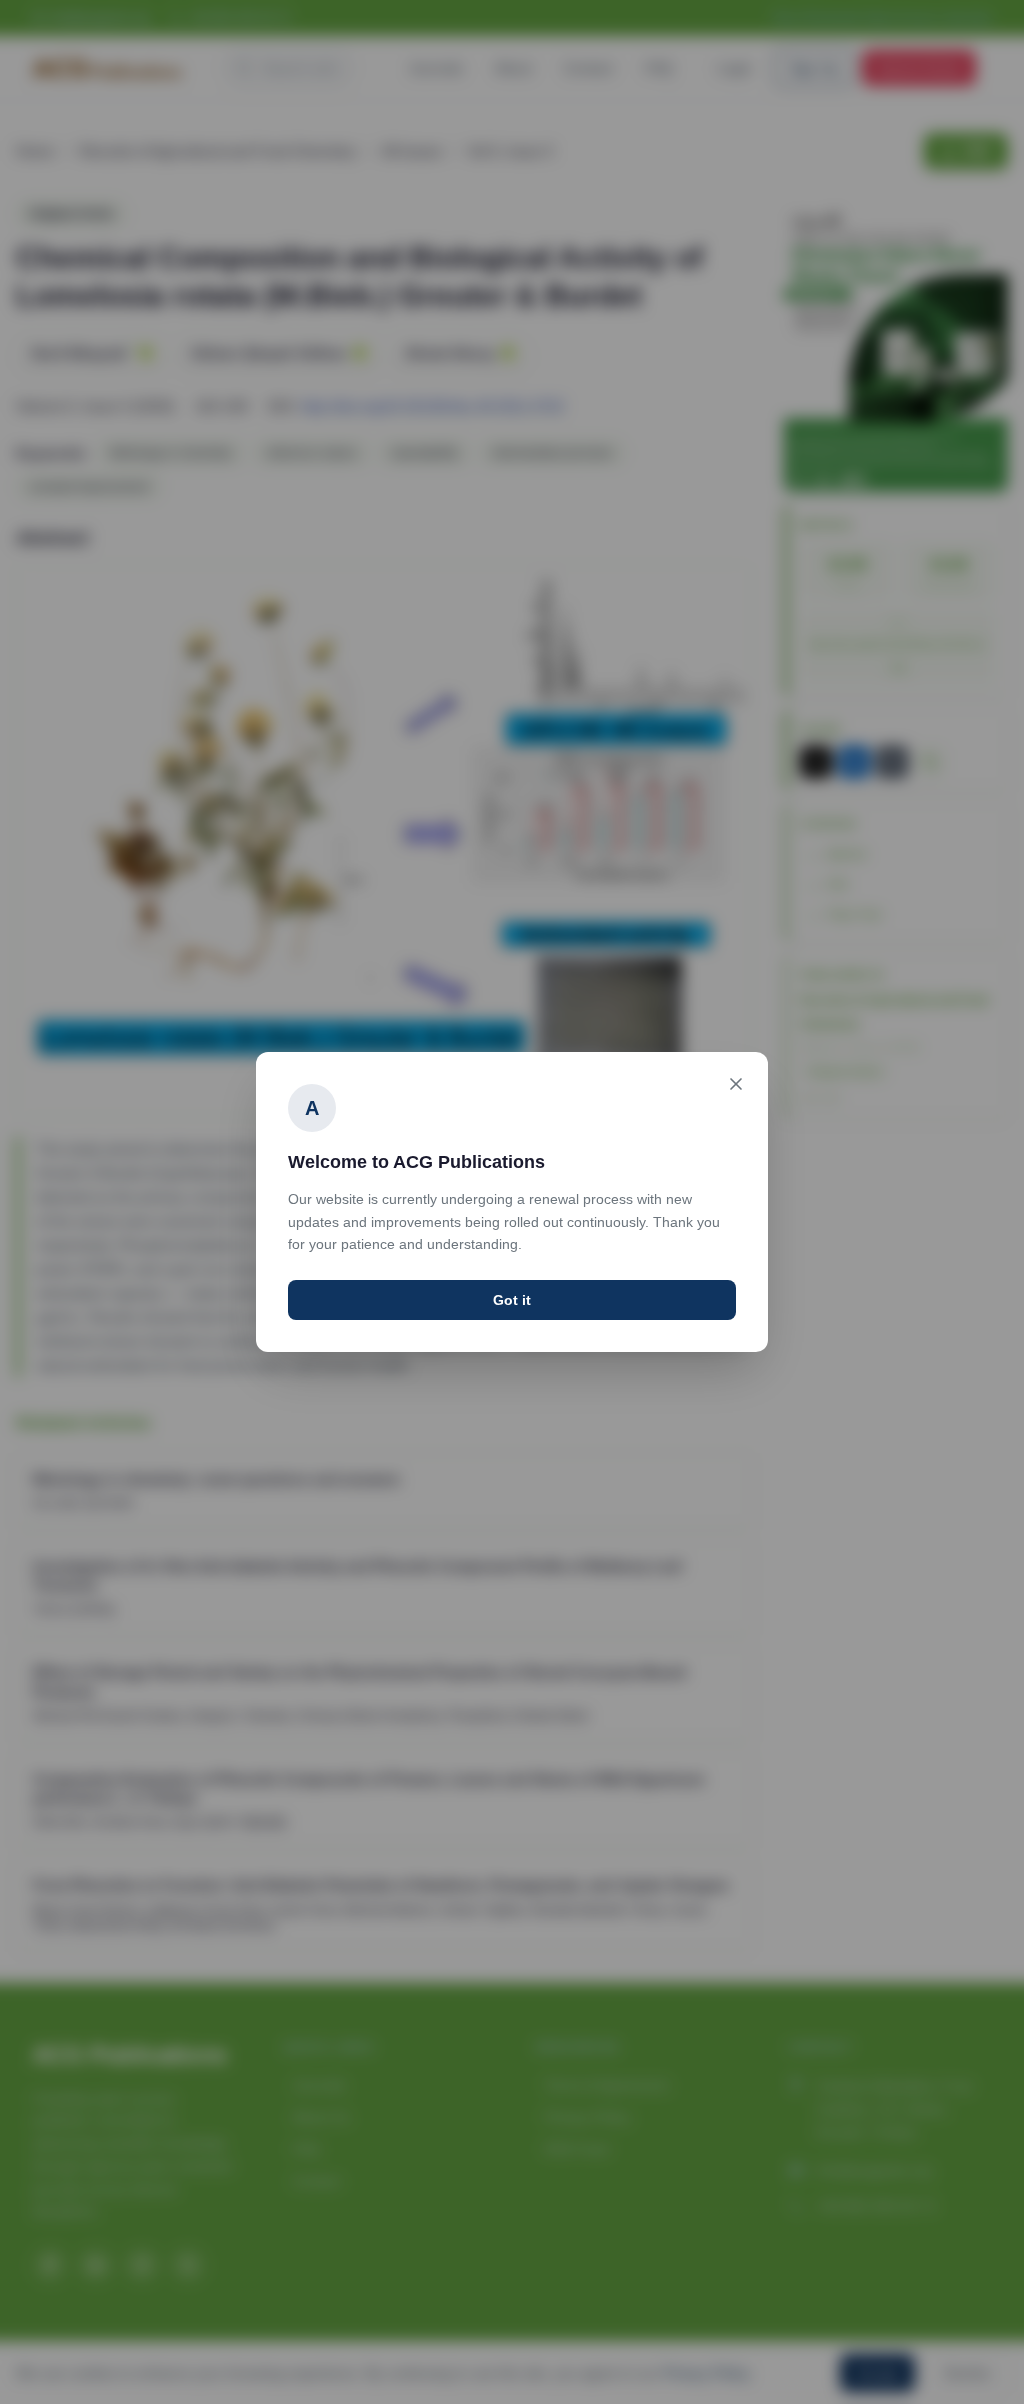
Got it (512, 1300)
